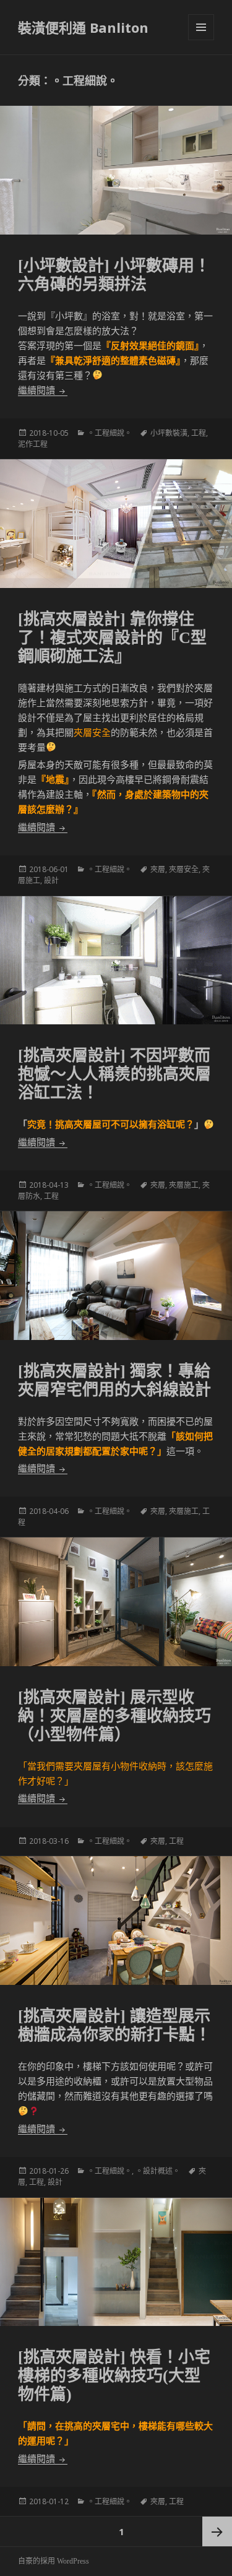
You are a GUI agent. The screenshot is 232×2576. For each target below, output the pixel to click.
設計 (51, 880)
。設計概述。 (158, 2171)
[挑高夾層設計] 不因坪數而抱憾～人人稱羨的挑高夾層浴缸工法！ (114, 1074)
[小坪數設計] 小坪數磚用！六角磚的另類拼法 (114, 275)
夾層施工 (184, 1185)
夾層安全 (184, 869)
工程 (199, 433)
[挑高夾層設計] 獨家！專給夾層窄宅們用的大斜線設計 (114, 1381)
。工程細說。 (110, 433)
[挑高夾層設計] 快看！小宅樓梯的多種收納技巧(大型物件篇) (114, 2376)
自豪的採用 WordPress (54, 2561)
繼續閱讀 (43, 391)
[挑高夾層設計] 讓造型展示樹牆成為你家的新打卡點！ (114, 2025)
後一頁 (217, 2531)
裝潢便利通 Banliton (83, 27)
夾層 (158, 869)
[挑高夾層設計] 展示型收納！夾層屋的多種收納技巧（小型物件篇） (114, 1716)
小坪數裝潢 (169, 433)
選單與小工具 (201, 27)
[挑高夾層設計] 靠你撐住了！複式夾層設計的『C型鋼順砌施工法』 (112, 638)
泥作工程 (33, 444)
